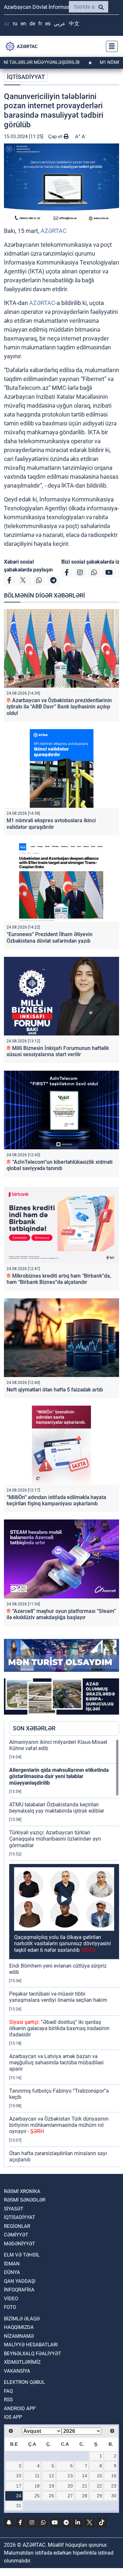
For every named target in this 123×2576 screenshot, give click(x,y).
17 (19, 2486)
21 (85, 2486)
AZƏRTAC (54, 231)
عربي (60, 24)
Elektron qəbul (24, 2382)
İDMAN (12, 2264)
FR (40, 24)
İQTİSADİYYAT (26, 77)
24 (19, 2496)
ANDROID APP (20, 2409)
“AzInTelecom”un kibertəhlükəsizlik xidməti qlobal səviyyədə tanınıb (60, 1165)
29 (99, 2496)
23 (114, 2486)
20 (70, 2486)
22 (99, 2486)
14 (85, 2476)
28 (85, 2496)
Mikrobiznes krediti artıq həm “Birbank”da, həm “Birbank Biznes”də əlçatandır (59, 1279)
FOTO (10, 2307)
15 (99, 2476)
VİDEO (11, 2299)
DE (32, 24)
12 (51, 2476)
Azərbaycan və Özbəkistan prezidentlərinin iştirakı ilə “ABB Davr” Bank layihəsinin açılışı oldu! (59, 707)
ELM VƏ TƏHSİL (22, 2255)
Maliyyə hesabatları (31, 2345)
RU (15, 24)
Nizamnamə (19, 2336)
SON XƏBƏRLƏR (34, 1728)
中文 (74, 24)
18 (37, 2486)
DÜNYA (12, 2272)
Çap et (56, 137)
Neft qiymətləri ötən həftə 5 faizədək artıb (55, 1390)
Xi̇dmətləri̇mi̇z (22, 2362)
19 (51, 2486)
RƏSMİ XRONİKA (22, 2191)
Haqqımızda (19, 2327)
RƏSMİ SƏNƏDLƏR (25, 2200)
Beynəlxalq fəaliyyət (32, 2354)
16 (114, 2476)
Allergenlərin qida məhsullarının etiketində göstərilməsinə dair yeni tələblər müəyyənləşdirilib (59, 1776)
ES (48, 24)
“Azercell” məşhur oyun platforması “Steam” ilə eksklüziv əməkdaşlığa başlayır (61, 1614)
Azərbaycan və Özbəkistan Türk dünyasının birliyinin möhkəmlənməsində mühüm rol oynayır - (59, 2125)
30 (114, 2496)
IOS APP (13, 2417)
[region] (64, 1953)
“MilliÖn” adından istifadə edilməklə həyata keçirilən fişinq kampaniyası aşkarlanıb (56, 1500)
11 (37, 2476)
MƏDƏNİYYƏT (20, 2244)
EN (23, 24)
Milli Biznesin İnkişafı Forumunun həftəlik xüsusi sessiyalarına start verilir (58, 1051)
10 (19, 2476)
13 (70, 2476)
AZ (7, 24)
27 (70, 2496)
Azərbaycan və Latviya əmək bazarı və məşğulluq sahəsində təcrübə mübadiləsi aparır (56, 2063)
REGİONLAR (17, 2226)
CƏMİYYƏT (16, 2235)
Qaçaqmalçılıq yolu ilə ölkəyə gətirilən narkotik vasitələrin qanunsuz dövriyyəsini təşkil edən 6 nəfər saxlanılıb (62, 1943)
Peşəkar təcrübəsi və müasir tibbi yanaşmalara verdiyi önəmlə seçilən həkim (58, 1997)
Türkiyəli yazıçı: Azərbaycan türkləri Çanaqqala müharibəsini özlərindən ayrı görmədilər (55, 1839)
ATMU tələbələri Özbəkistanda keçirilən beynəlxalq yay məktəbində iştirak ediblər (57, 1808)
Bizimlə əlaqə (22, 2319)
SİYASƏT (14, 2209)
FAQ (8, 2391)
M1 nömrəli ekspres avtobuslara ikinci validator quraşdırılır (51, 824)
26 (51, 2496)
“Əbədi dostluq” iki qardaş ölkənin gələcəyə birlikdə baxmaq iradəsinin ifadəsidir (59, 2028)
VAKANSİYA (17, 2371)
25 (37, 2496)
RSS (8, 2400)
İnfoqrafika (19, 2290)
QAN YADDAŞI (20, 2281)
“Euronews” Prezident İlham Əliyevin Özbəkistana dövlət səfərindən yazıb (50, 937)
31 (19, 2506)
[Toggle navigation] (110, 46)
